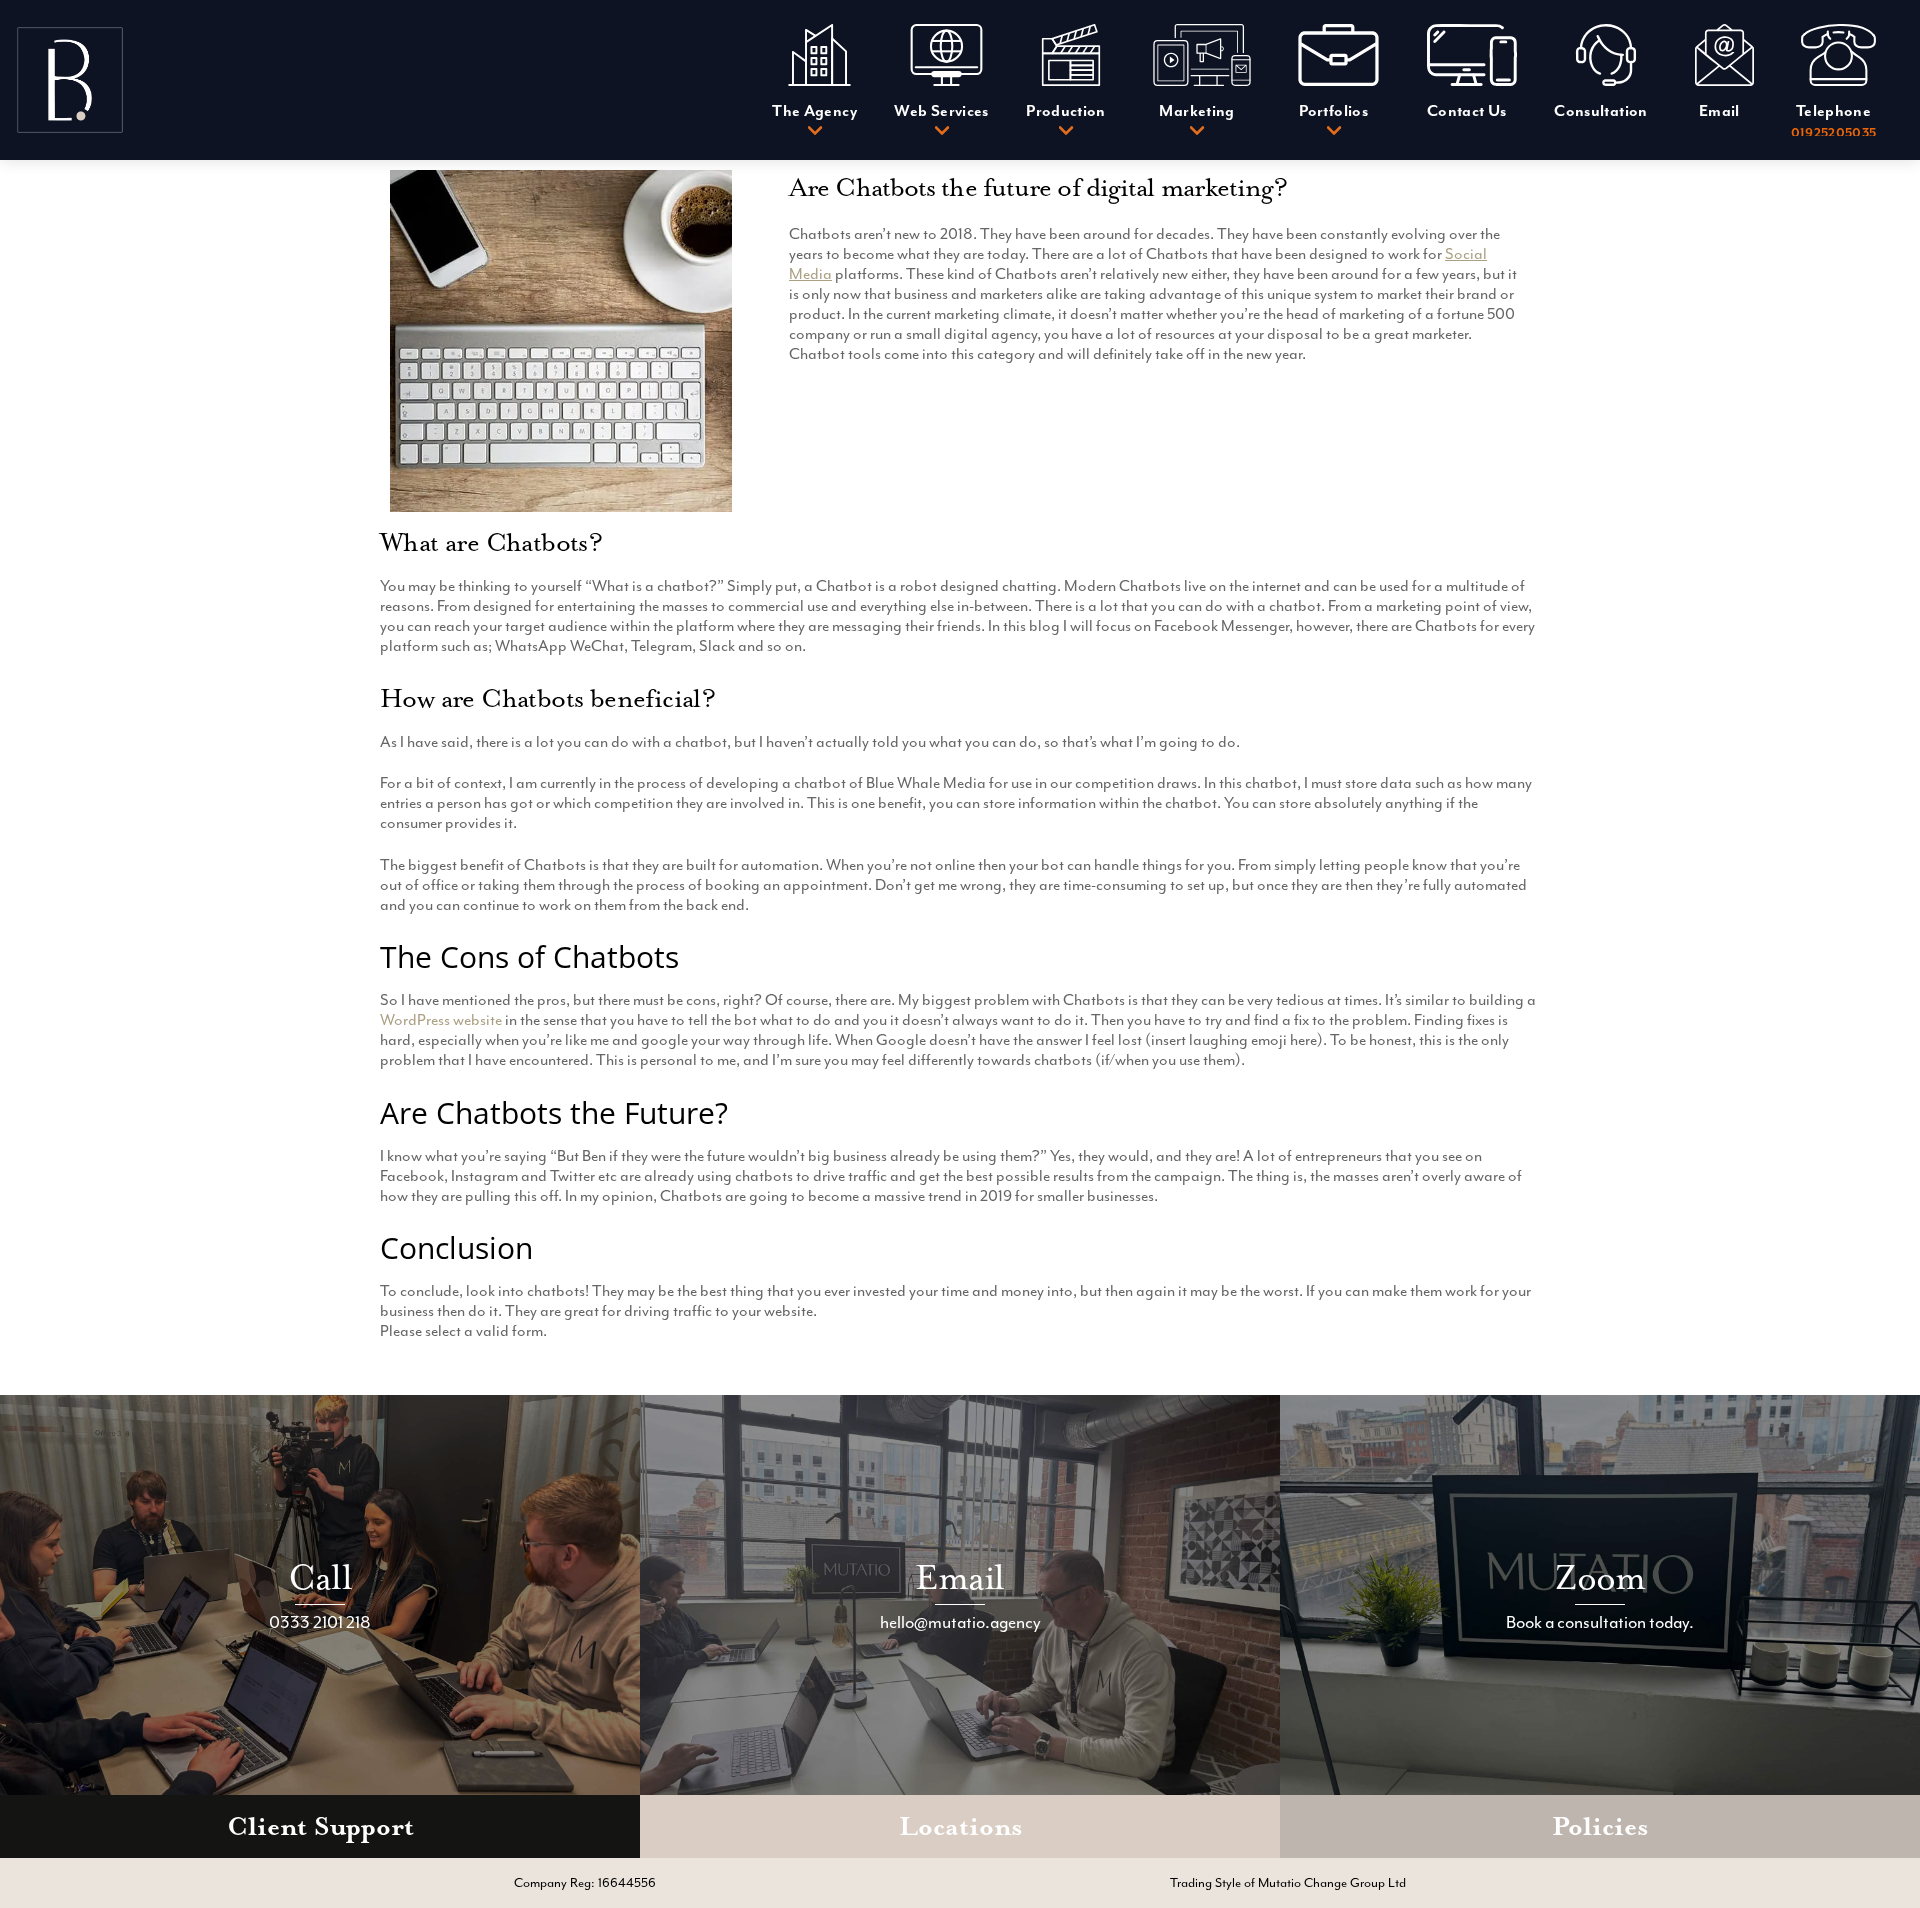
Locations (960, 1826)
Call (320, 1577)
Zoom (1600, 1577)
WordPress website (441, 1020)
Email (959, 1577)
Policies (1600, 1826)
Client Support (320, 1826)
